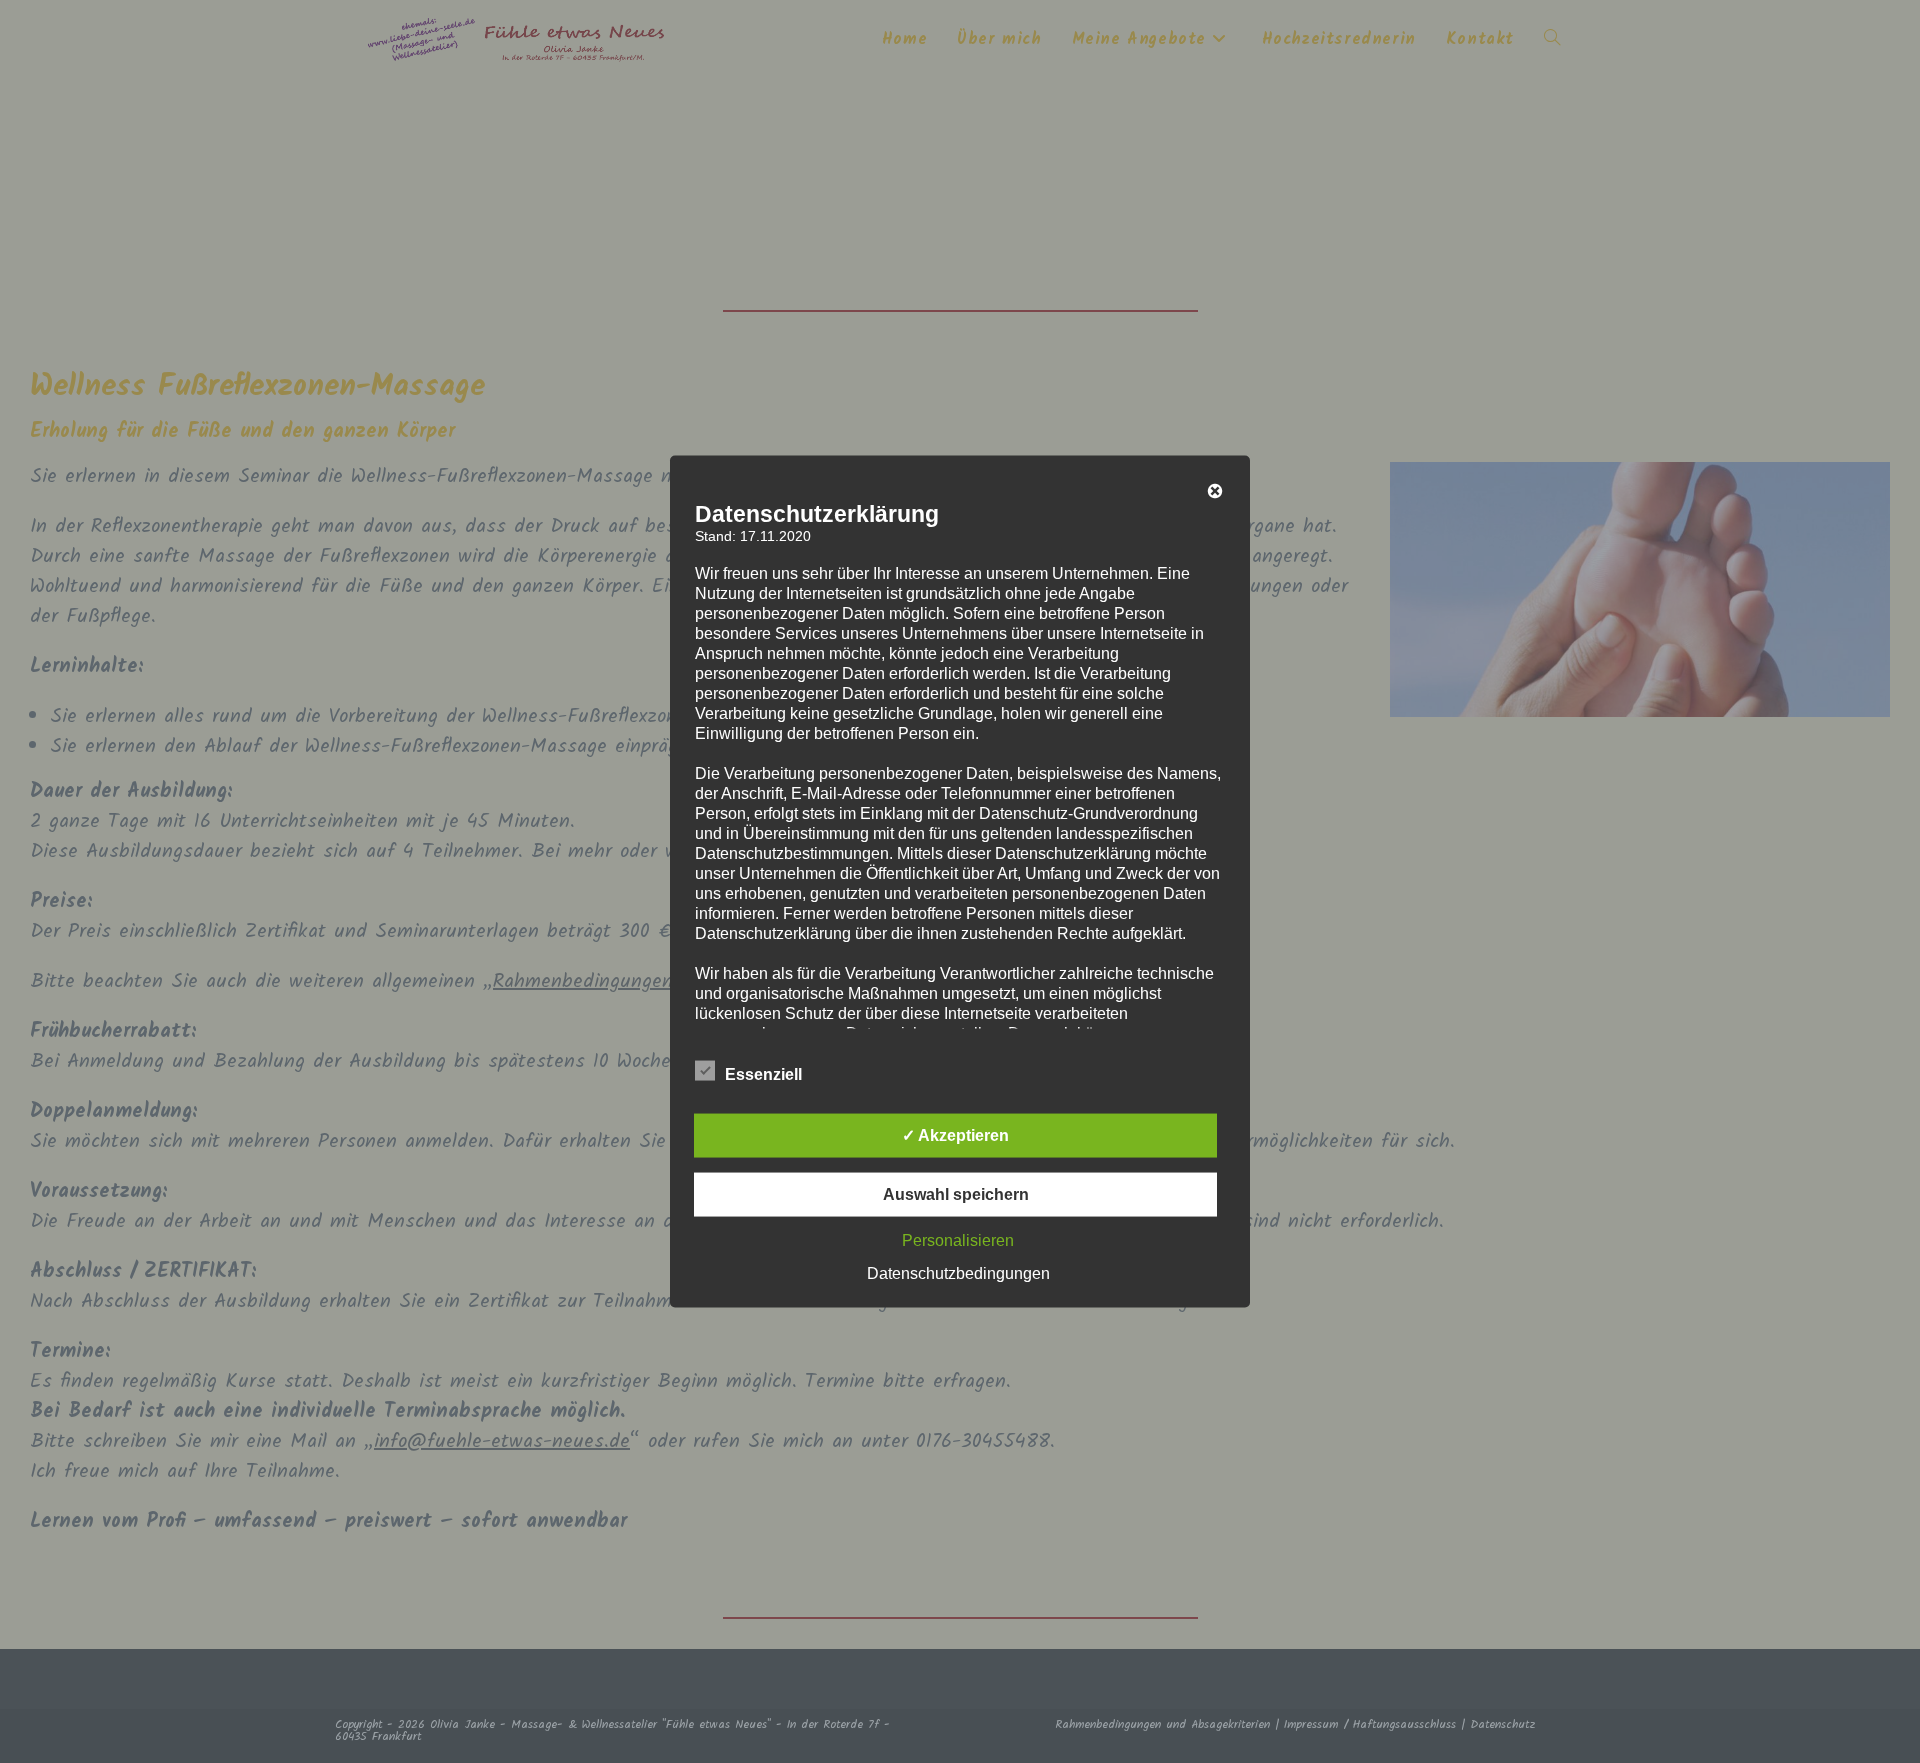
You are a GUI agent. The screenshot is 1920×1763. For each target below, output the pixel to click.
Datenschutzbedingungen (958, 1273)
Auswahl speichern (956, 1194)
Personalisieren (958, 1240)
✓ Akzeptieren (955, 1135)
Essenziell (763, 1074)
